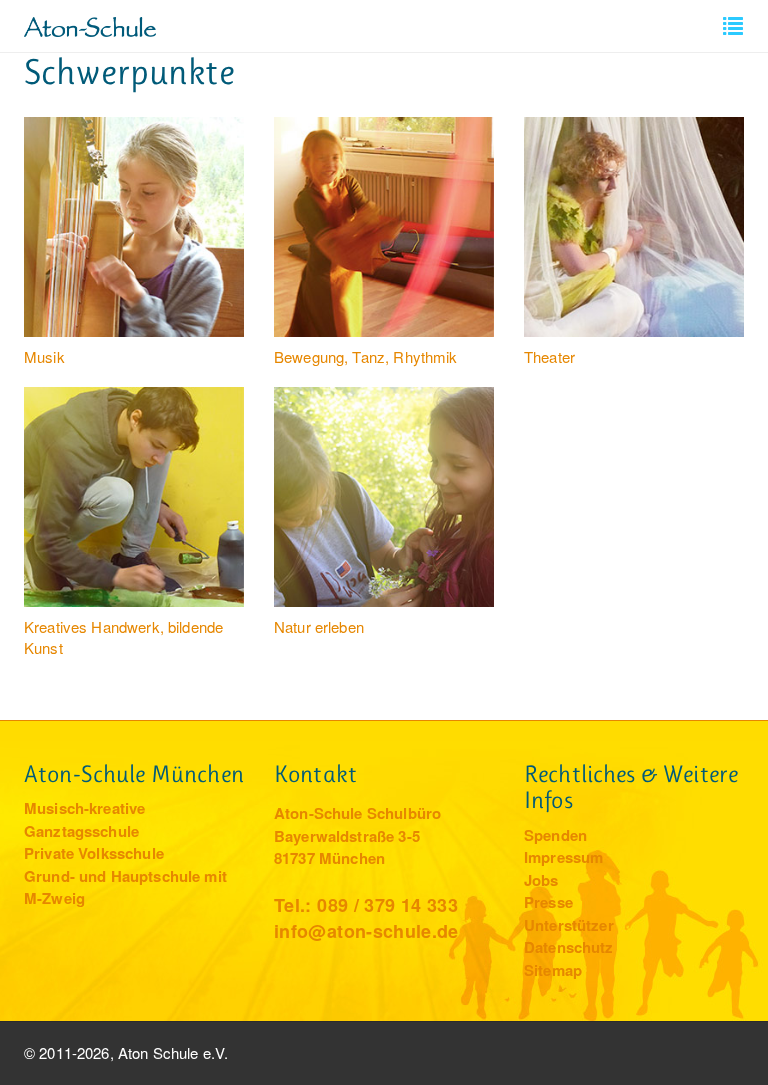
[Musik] (134, 227)
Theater (549, 356)
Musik (44, 356)
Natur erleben (319, 626)
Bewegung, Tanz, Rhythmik (366, 356)
